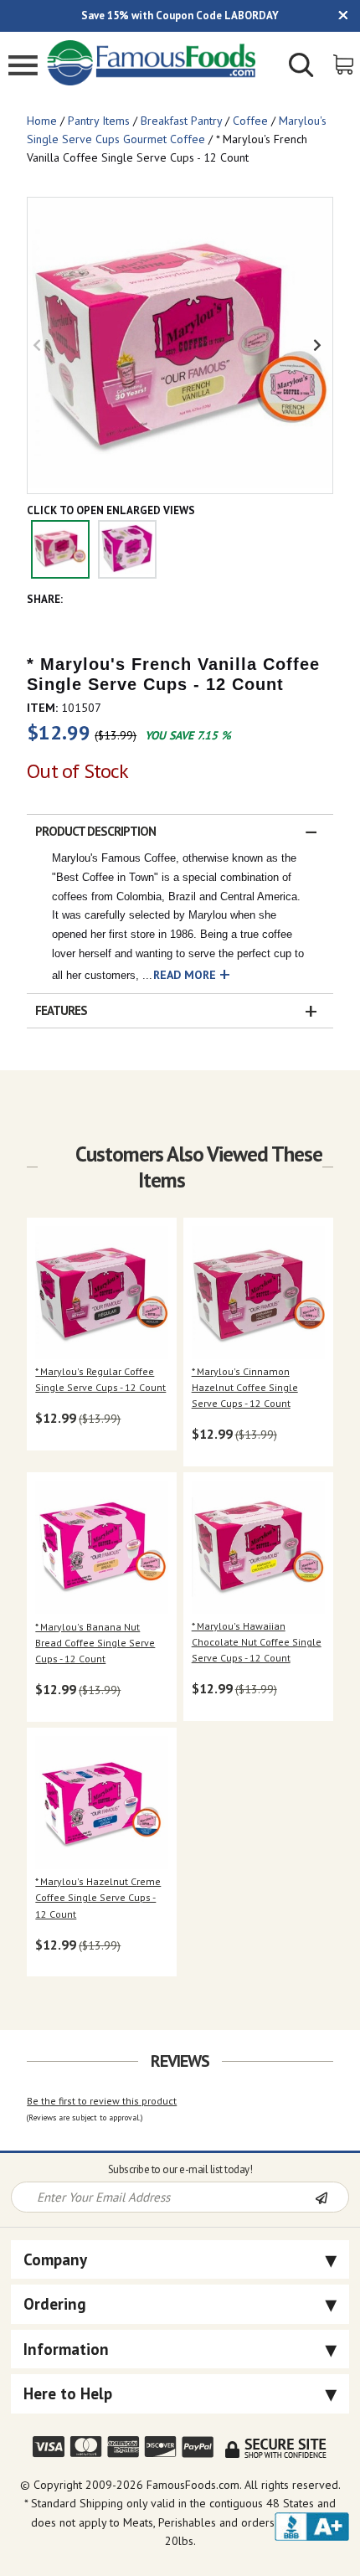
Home (42, 121)
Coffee (250, 121)
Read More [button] (185, 975)
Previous (40, 345)
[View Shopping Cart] (345, 63)
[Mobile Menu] (23, 67)
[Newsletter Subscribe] (332, 2198)
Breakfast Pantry (181, 121)
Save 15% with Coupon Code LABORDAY (180, 15)
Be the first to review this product (102, 2101)
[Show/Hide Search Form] (301, 67)
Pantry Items (99, 121)
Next (320, 345)
